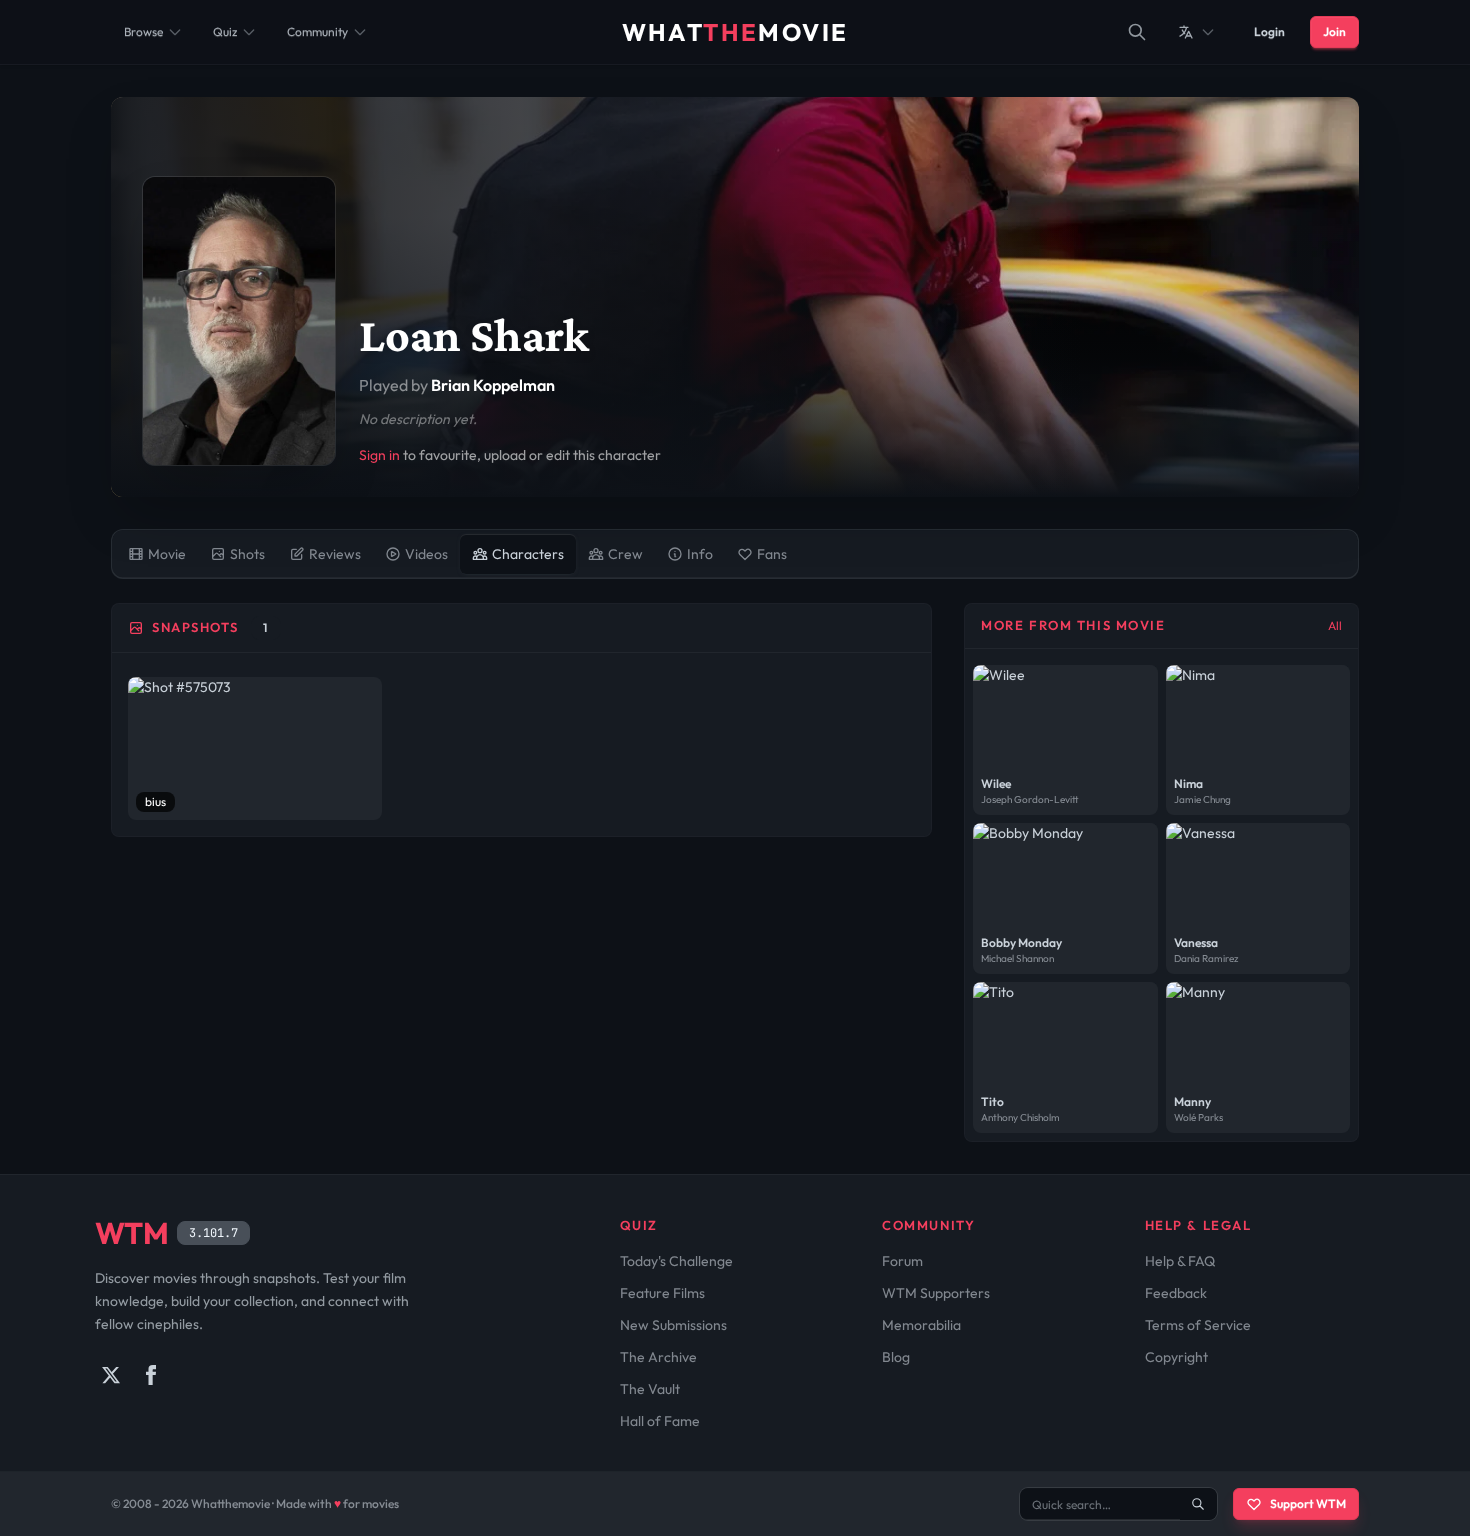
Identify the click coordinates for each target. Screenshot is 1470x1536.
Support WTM (1308, 1503)
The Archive (658, 1357)
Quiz (225, 31)
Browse (143, 31)
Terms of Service (1198, 1325)
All (1335, 625)
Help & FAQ (1180, 1261)
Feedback (1176, 1293)
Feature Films (662, 1293)
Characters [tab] (528, 554)
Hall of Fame (660, 1421)
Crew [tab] (625, 554)
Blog (896, 1357)
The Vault (650, 1389)
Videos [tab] (426, 554)
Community (317, 31)
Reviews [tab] (335, 554)
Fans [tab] (772, 554)
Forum (902, 1261)
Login (1269, 31)
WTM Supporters (936, 1293)
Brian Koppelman (493, 385)
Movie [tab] (167, 554)
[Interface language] (1197, 32)
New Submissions (673, 1325)
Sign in (379, 455)
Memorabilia (921, 1325)
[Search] (1137, 32)
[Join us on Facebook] (151, 1375)
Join (1334, 31)
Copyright (1176, 1357)
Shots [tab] (247, 554)
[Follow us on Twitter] (111, 1375)
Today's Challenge (676, 1261)
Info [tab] (700, 554)
